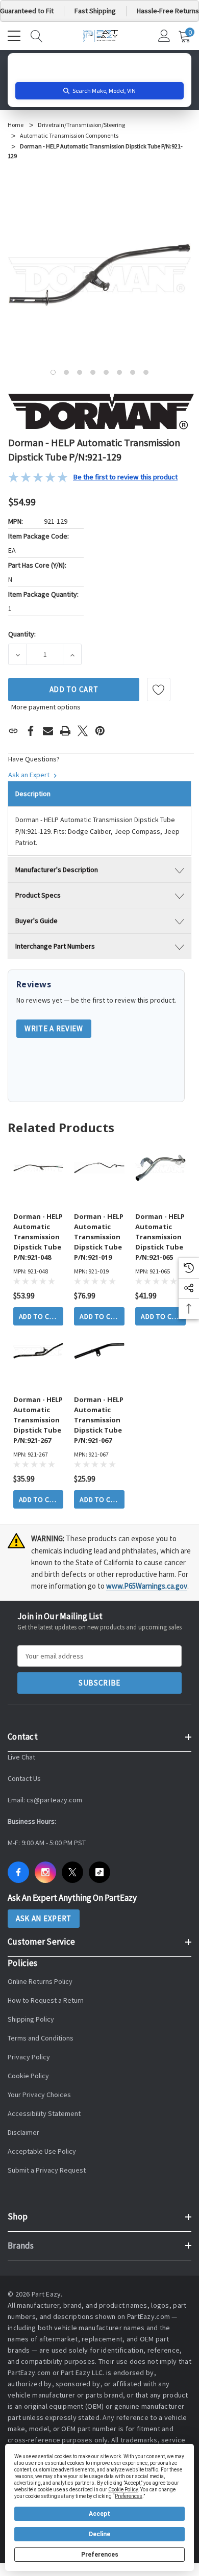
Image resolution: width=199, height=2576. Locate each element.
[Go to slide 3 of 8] (80, 372)
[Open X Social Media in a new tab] (72, 1872)
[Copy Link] (13, 731)
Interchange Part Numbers (55, 946)
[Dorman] (101, 411)
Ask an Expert (30, 775)
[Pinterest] (100, 731)
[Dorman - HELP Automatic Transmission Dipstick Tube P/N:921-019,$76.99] (99, 1168)
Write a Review (54, 1028)
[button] (93, 477)
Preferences (100, 2555)
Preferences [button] (129, 2496)
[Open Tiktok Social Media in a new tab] (99, 1872)
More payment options (46, 707)
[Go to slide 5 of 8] (106, 372)
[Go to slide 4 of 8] (93, 372)
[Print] (65, 731)
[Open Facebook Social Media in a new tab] (18, 1872)
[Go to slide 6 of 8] (119, 372)
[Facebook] (31, 731)
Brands (21, 2246)
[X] (83, 731)
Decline (99, 2534)
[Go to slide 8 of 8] (146, 372)
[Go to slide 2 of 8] (66, 372)
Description (33, 794)
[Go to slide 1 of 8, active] (53, 372)
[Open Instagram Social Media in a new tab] (45, 1872)
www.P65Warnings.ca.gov (147, 1586)
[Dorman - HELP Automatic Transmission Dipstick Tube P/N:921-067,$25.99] (99, 1351)
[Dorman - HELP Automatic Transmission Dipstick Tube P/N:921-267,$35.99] (39, 1351)
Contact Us (24, 1778)
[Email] (48, 731)
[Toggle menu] (15, 35)
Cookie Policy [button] (123, 2490)
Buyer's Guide (36, 921)
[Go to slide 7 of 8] (133, 372)
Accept (99, 2514)
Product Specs (38, 895)
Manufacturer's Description (57, 870)
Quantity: (22, 634)
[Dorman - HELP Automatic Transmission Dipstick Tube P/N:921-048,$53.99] (39, 1168)
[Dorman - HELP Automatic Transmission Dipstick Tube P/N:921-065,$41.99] (160, 1168)
